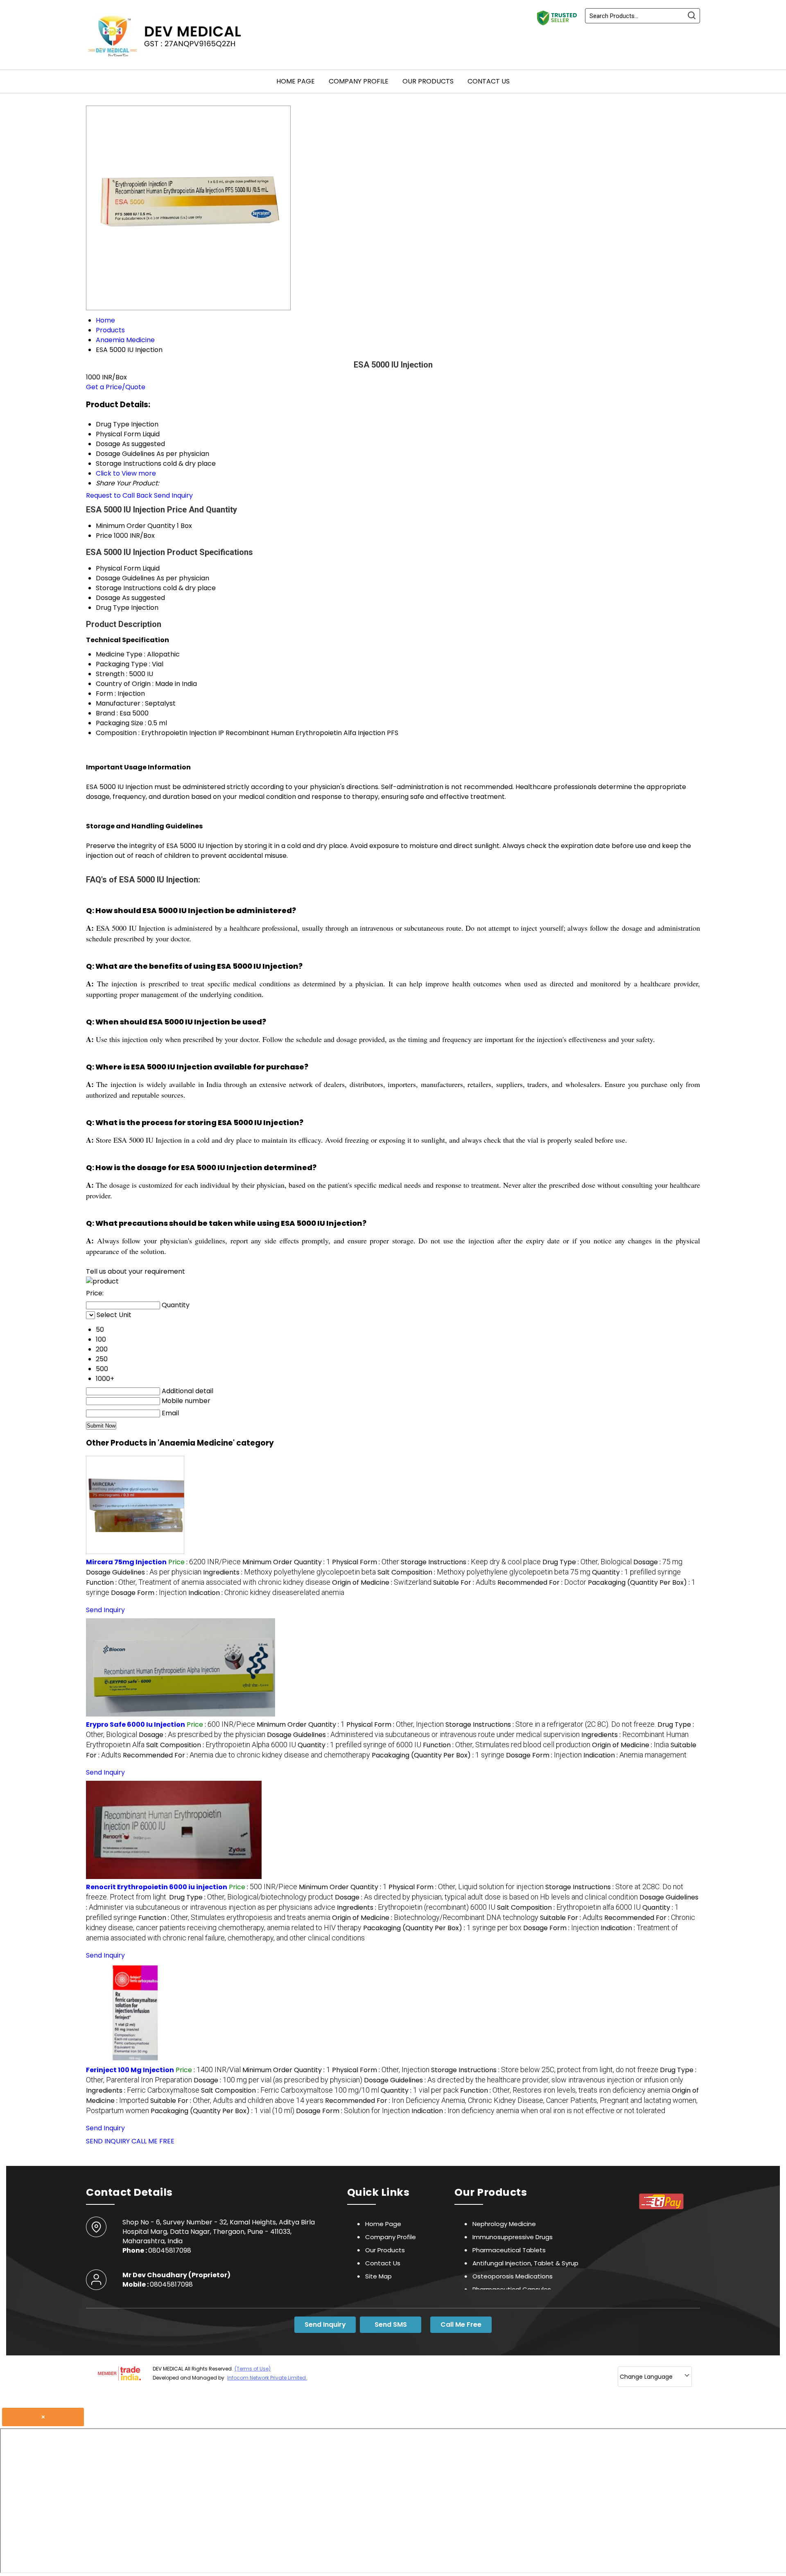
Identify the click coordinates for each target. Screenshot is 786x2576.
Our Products (428, 81)
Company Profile (359, 81)
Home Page (296, 81)
